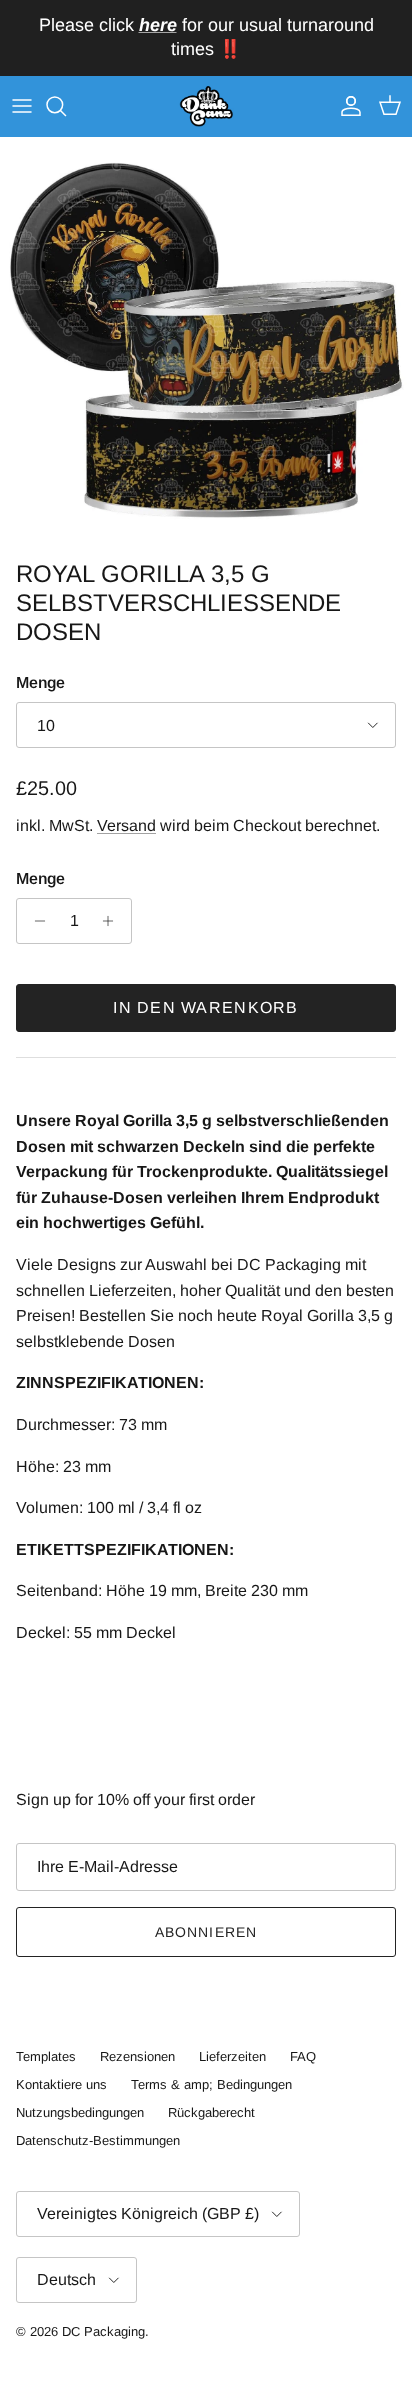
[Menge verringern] (34, 921)
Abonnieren (206, 1932)
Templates (46, 2056)
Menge (40, 682)
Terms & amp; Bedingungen (211, 2084)
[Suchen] (66, 106)
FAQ (303, 2056)
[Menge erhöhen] (113, 921)
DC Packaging (103, 2331)
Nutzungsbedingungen (80, 2112)
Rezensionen (137, 2056)
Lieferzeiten (232, 2056)
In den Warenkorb (205, 1007)
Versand (126, 825)
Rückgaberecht (211, 2112)
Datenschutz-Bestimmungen (98, 2140)
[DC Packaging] (206, 107)
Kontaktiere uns (61, 2084)
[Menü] (22, 106)
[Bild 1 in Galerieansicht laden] (206, 344)
